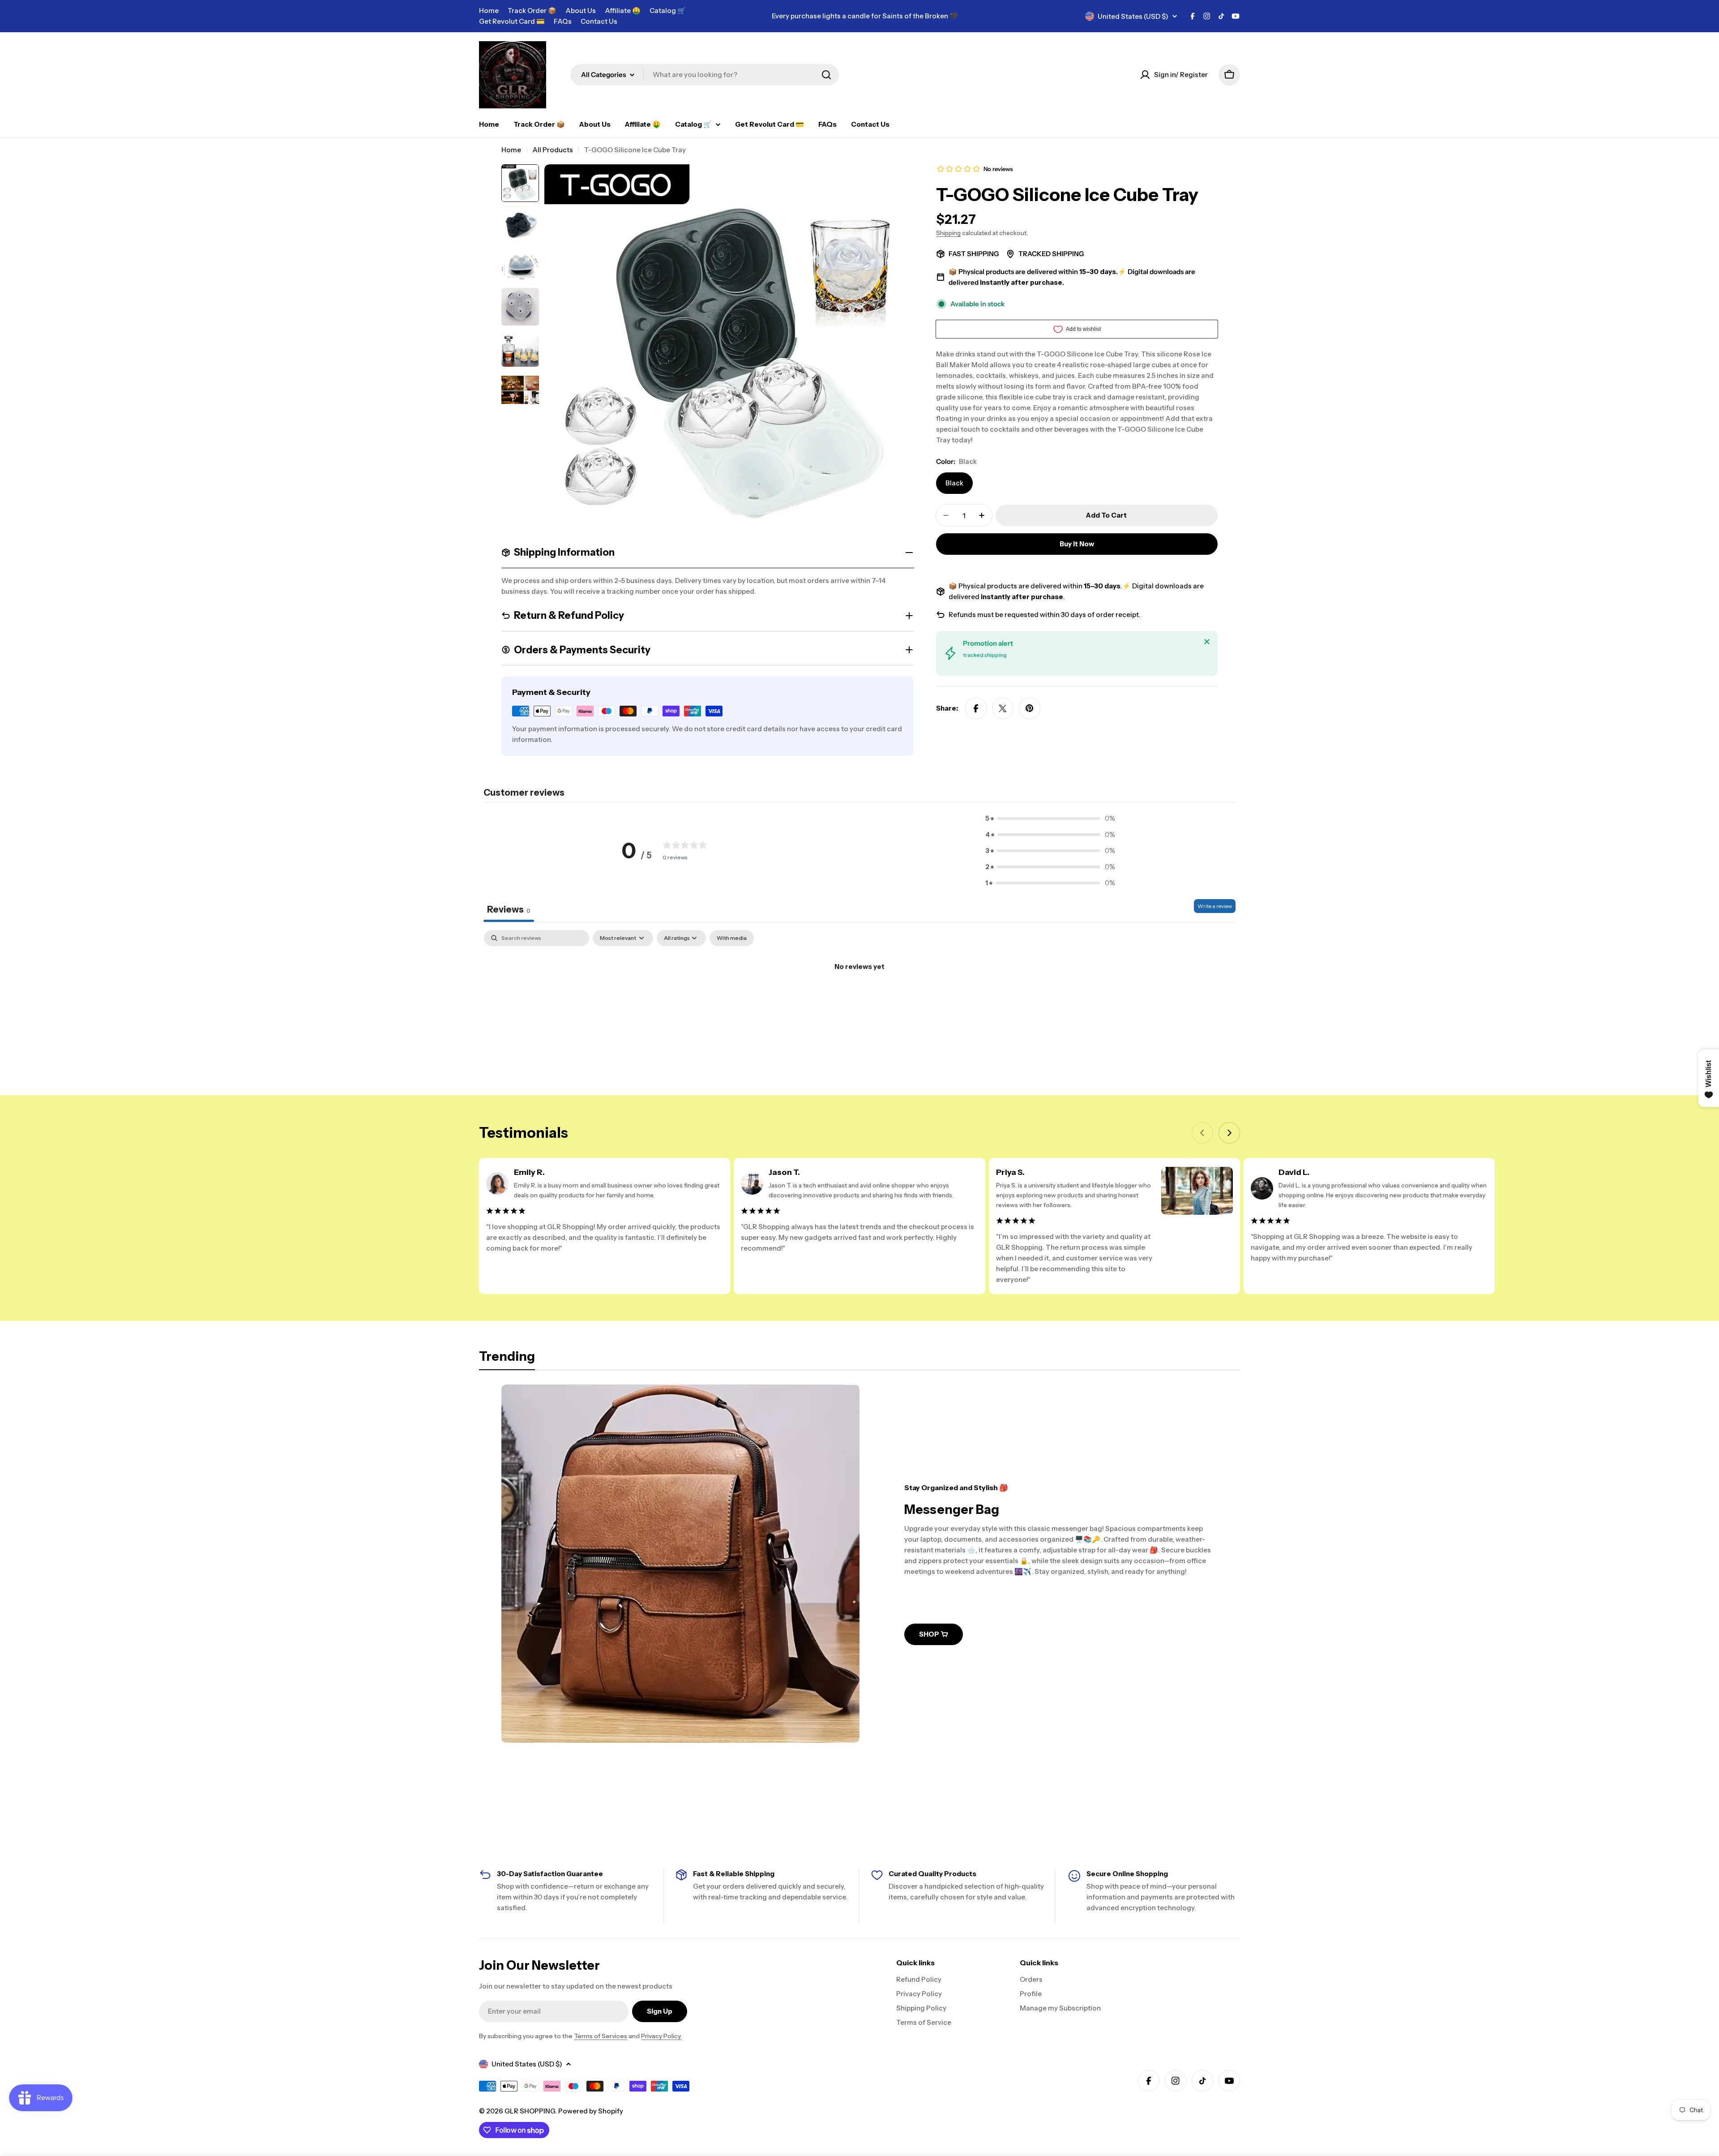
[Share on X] (1003, 708)
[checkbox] (732, 938)
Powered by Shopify (591, 2111)
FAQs (563, 21)
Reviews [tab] (509, 909)
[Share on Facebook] (976, 708)
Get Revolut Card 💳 (512, 21)
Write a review (1215, 906)
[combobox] (705, 75)
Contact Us (599, 21)
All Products (553, 150)
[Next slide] (1229, 1133)
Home (489, 11)
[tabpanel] (859, 997)
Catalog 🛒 (668, 11)
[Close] (1207, 642)
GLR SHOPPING (530, 2111)
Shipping (948, 233)
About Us (581, 11)
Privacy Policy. (661, 2036)
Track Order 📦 (532, 11)
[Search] (826, 75)
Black (954, 483)
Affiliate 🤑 (623, 11)
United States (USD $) (1133, 16)
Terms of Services (601, 2036)
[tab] (507, 1359)
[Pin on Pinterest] (1030, 708)
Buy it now (1077, 544)
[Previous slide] (1202, 1133)
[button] (1050, 819)
